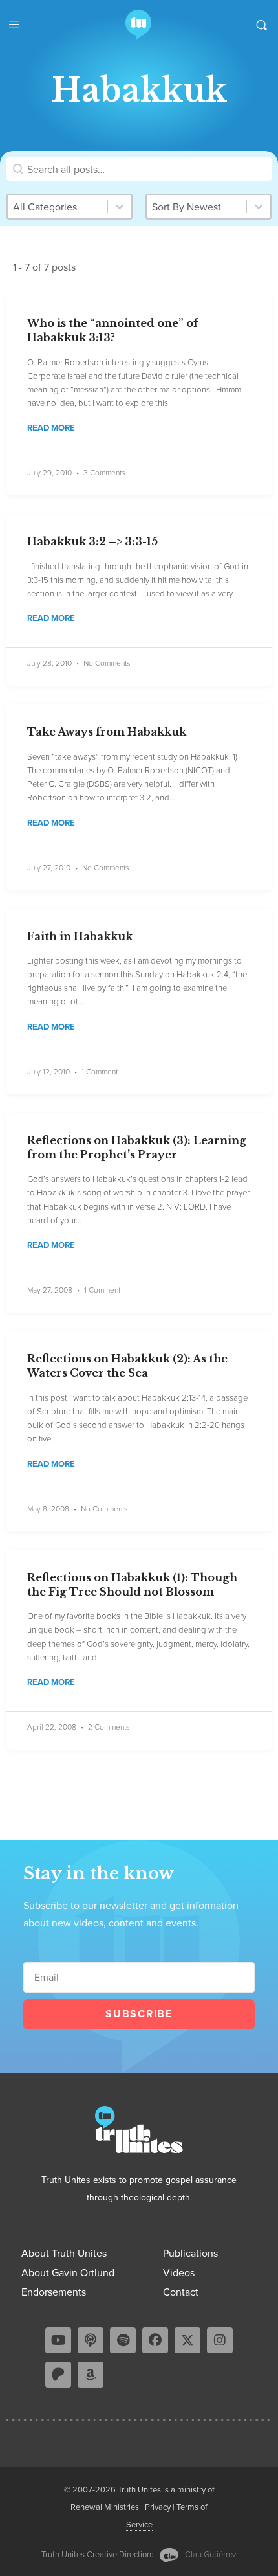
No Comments (107, 663)
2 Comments (109, 1727)
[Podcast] (91, 2340)
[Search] (262, 25)
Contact (181, 2292)
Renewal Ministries (105, 2507)
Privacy (158, 2507)
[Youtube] (58, 2340)
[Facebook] (155, 2340)
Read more (51, 428)
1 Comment (100, 1072)
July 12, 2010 (48, 1071)
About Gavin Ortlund (68, 2272)
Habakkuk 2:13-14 (174, 1397)
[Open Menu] (14, 23)
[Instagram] (220, 2340)
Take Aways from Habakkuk (107, 732)
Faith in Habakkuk (80, 936)
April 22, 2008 (52, 1727)
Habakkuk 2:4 (202, 974)
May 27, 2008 (50, 1290)
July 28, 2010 (49, 663)
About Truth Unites (64, 2253)
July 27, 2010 (49, 867)
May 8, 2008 (48, 1508)
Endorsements (54, 2292)
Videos (179, 2272)
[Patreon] (58, 2375)
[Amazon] (91, 2375)
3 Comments (104, 473)
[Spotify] (123, 2340)
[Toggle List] (259, 207)
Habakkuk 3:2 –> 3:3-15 (92, 541)
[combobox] (197, 207)
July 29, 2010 (49, 472)
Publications (190, 2253)
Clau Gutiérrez (211, 2554)
